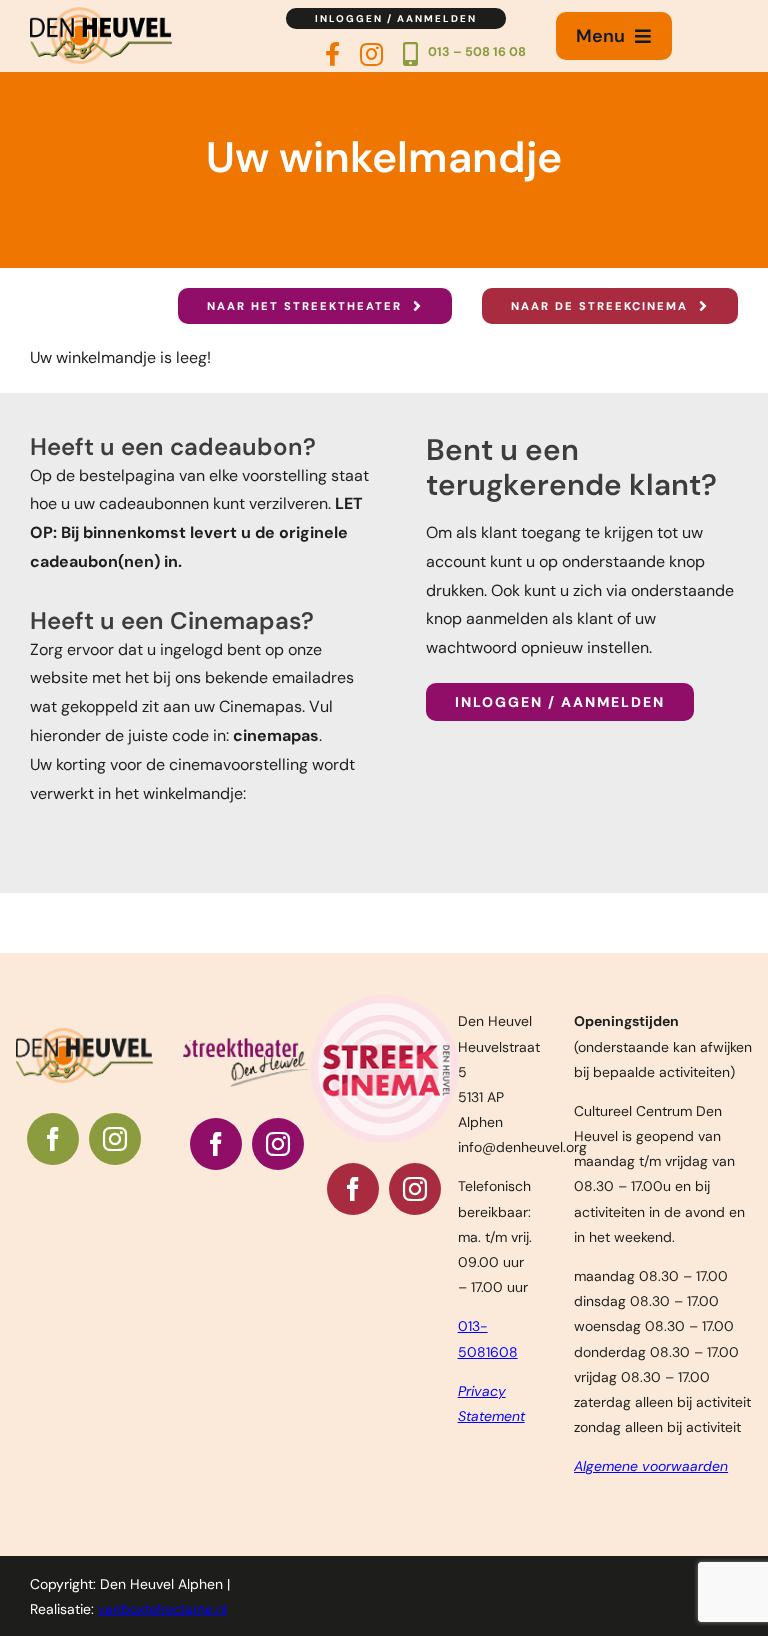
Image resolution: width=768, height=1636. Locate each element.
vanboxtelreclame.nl (162, 1609)
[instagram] (115, 1139)
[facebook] (53, 1139)
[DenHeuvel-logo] (101, 14)
